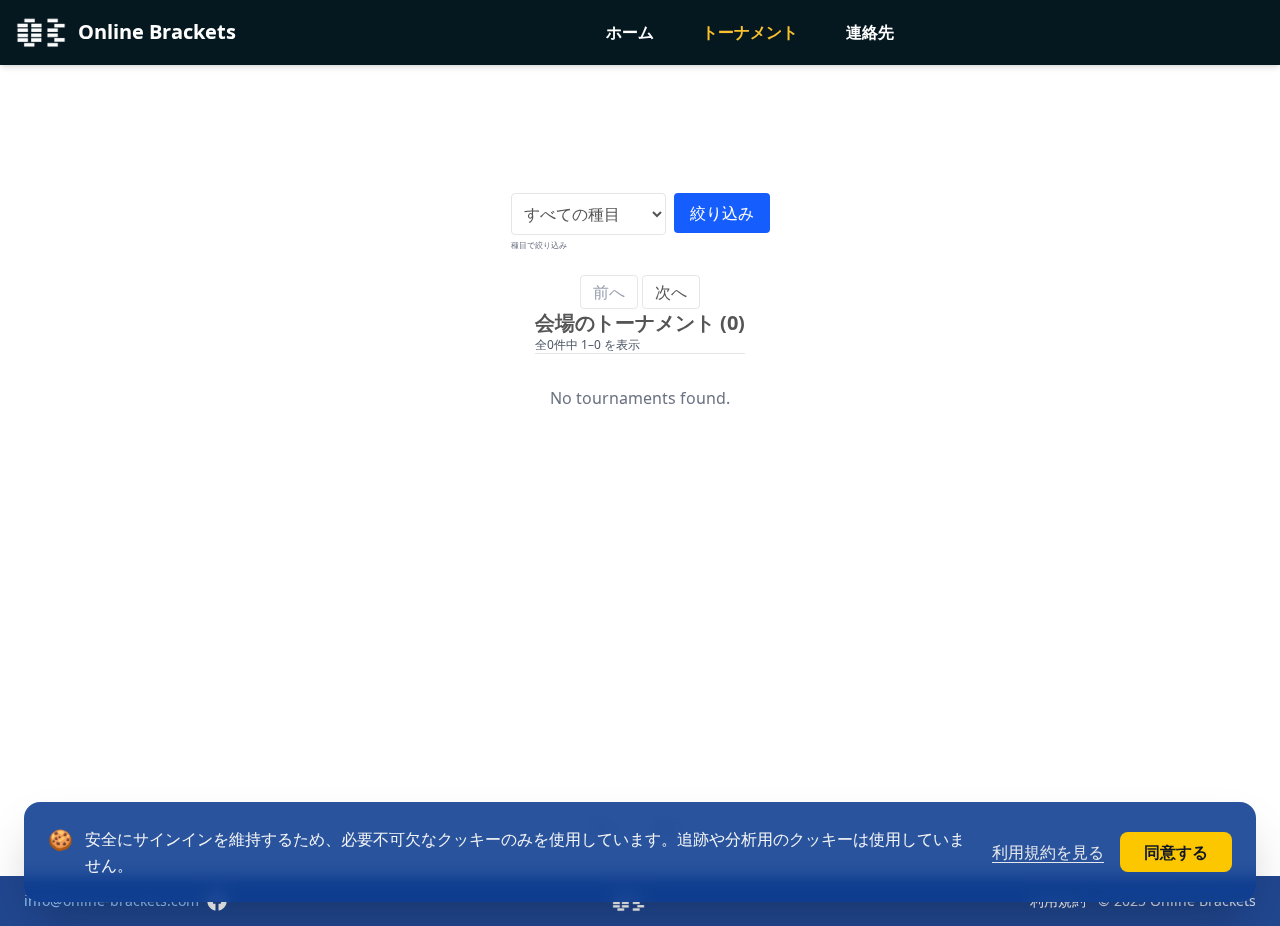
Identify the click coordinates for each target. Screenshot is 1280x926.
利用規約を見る (1048, 852)
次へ (671, 292)
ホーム (630, 32)
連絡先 (870, 32)
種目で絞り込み (539, 244)
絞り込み (722, 213)
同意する (1176, 852)
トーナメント (750, 32)
